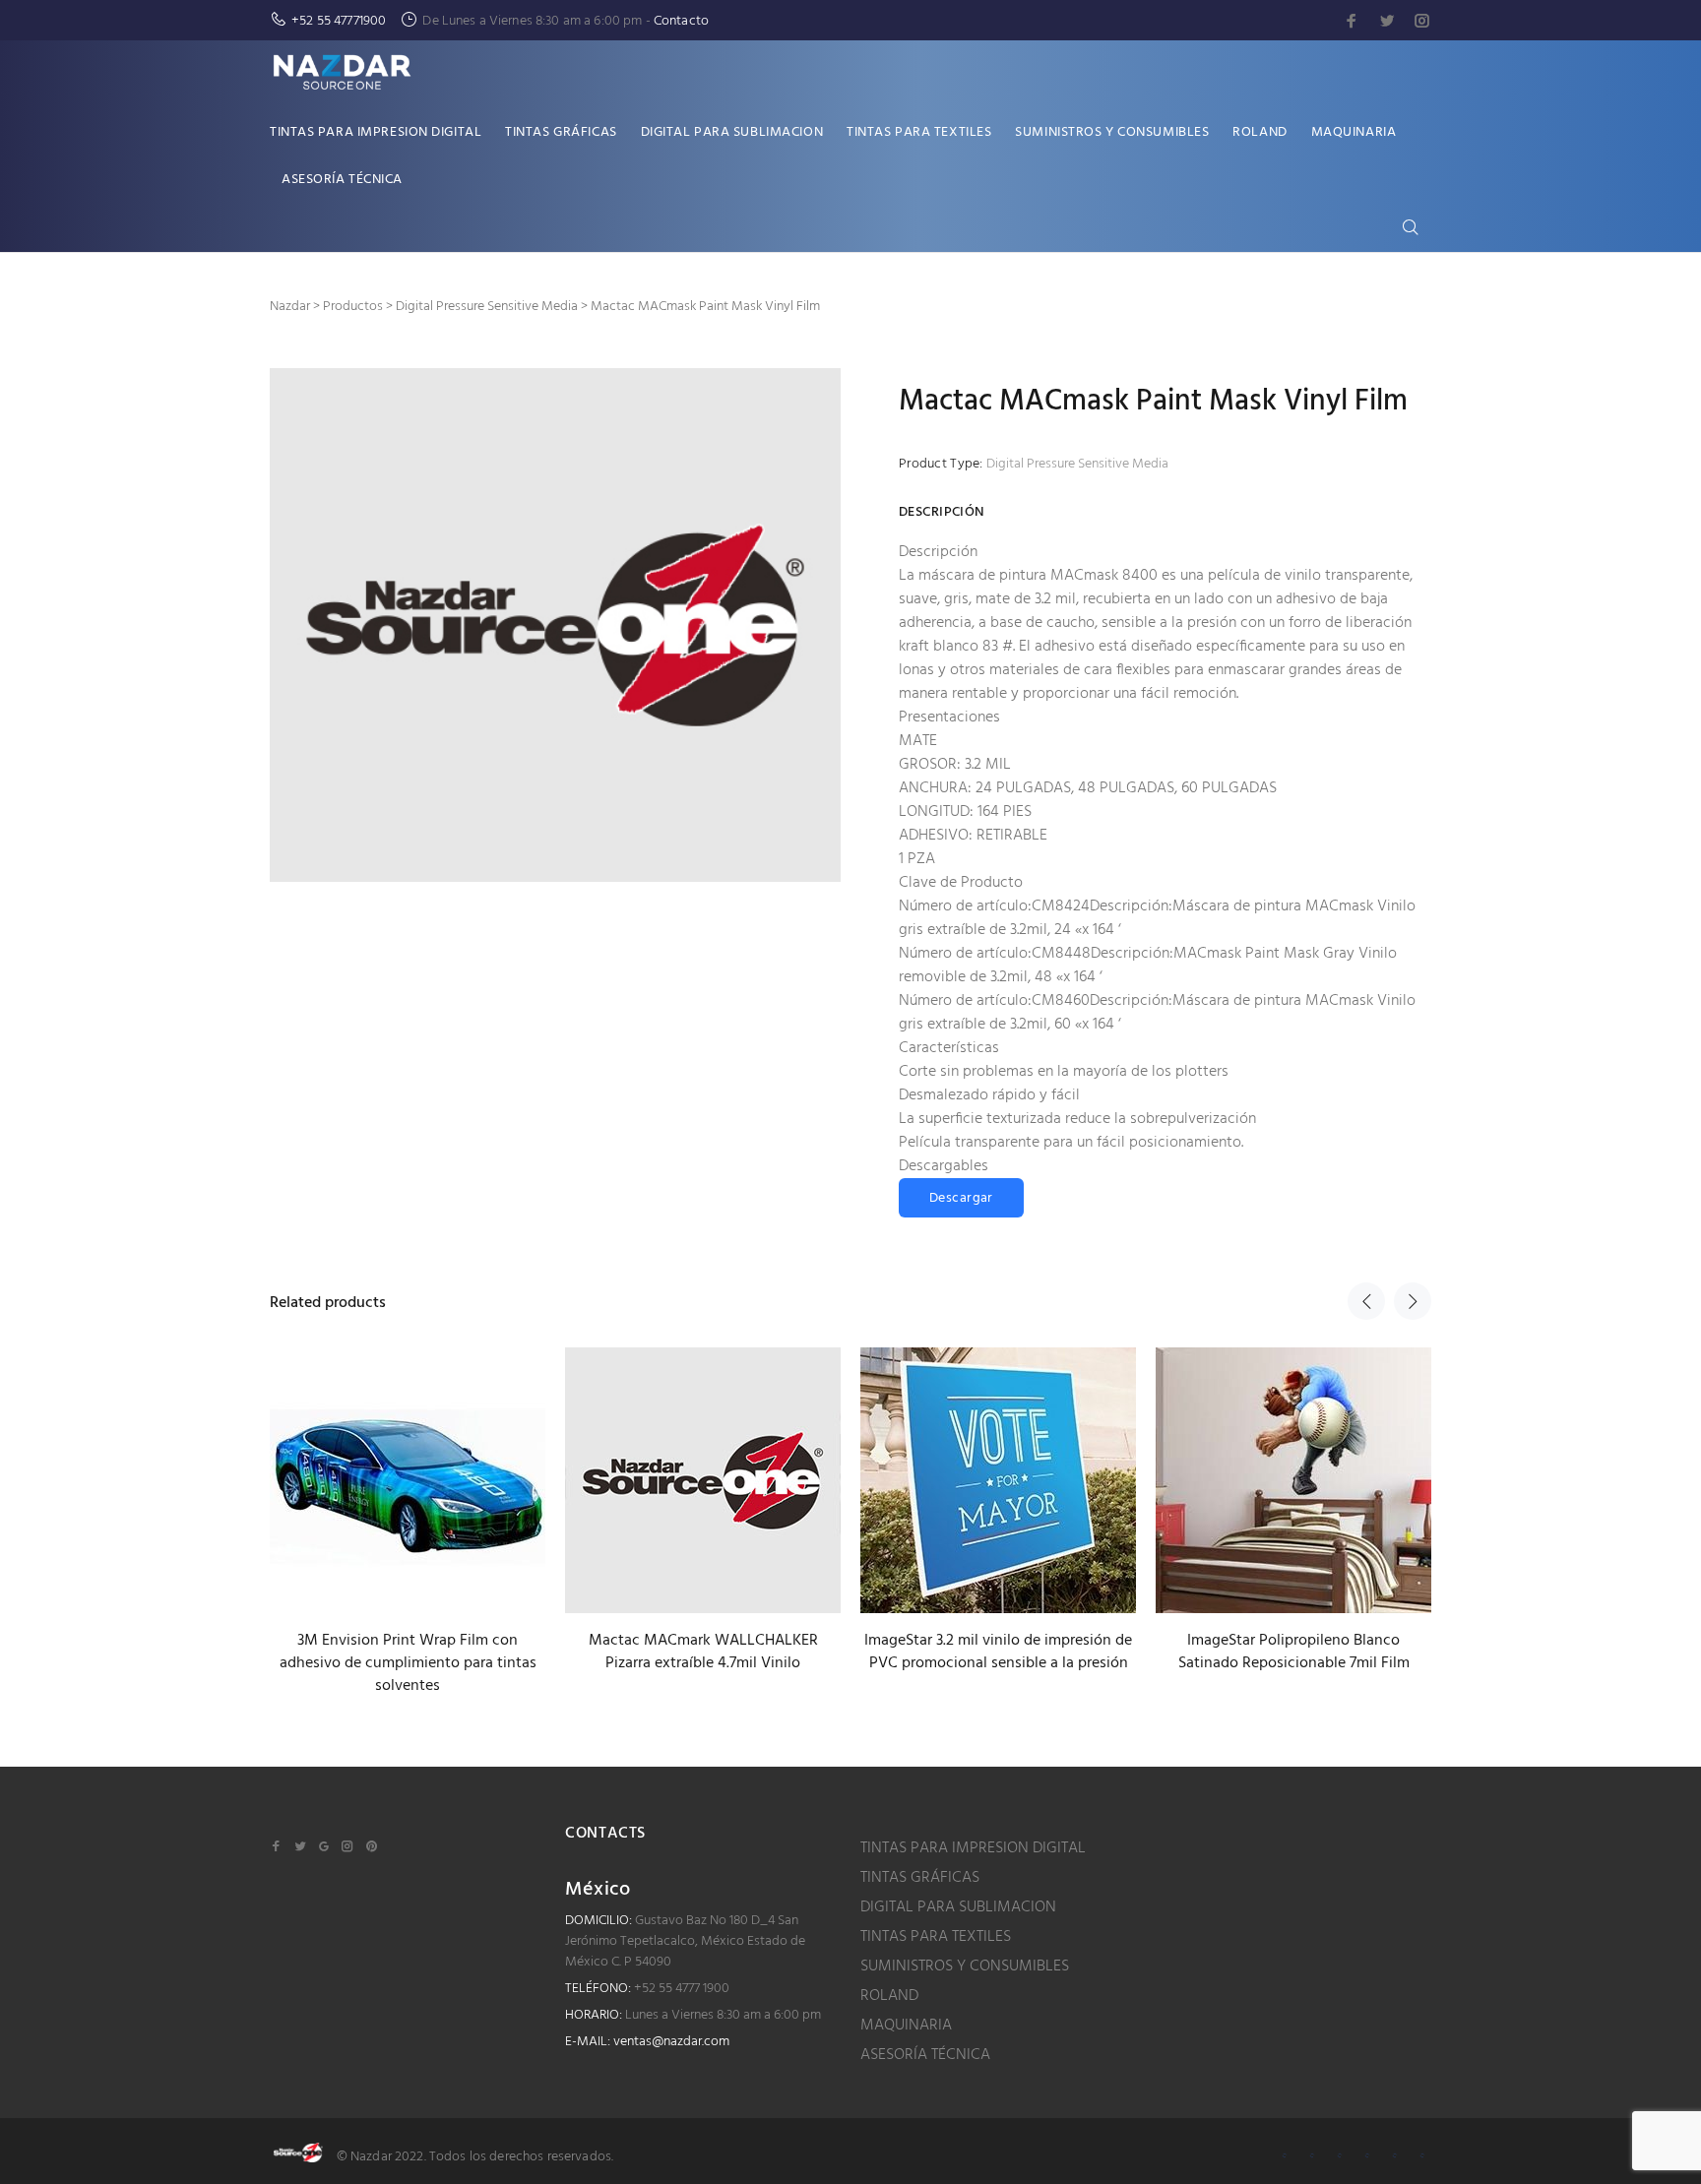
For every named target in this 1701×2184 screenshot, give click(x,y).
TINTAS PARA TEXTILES (936, 1937)
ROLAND (889, 1996)
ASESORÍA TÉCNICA (925, 2055)
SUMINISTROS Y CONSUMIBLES (965, 1966)
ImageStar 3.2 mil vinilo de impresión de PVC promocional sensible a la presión (998, 1652)
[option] (408, 1504)
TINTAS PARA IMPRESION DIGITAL (973, 1848)
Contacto (681, 21)
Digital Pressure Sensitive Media (1077, 464)
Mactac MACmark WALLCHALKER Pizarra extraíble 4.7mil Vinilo (703, 1652)
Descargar (961, 1198)
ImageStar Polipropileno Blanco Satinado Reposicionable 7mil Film (1294, 1652)
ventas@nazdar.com (671, 2042)
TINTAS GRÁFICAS (920, 1878)
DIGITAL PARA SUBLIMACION (958, 1907)
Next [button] (1413, 1301)
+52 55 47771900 (339, 21)
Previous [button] (1366, 1301)
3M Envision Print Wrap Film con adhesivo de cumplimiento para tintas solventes (408, 1663)
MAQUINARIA (906, 2026)
